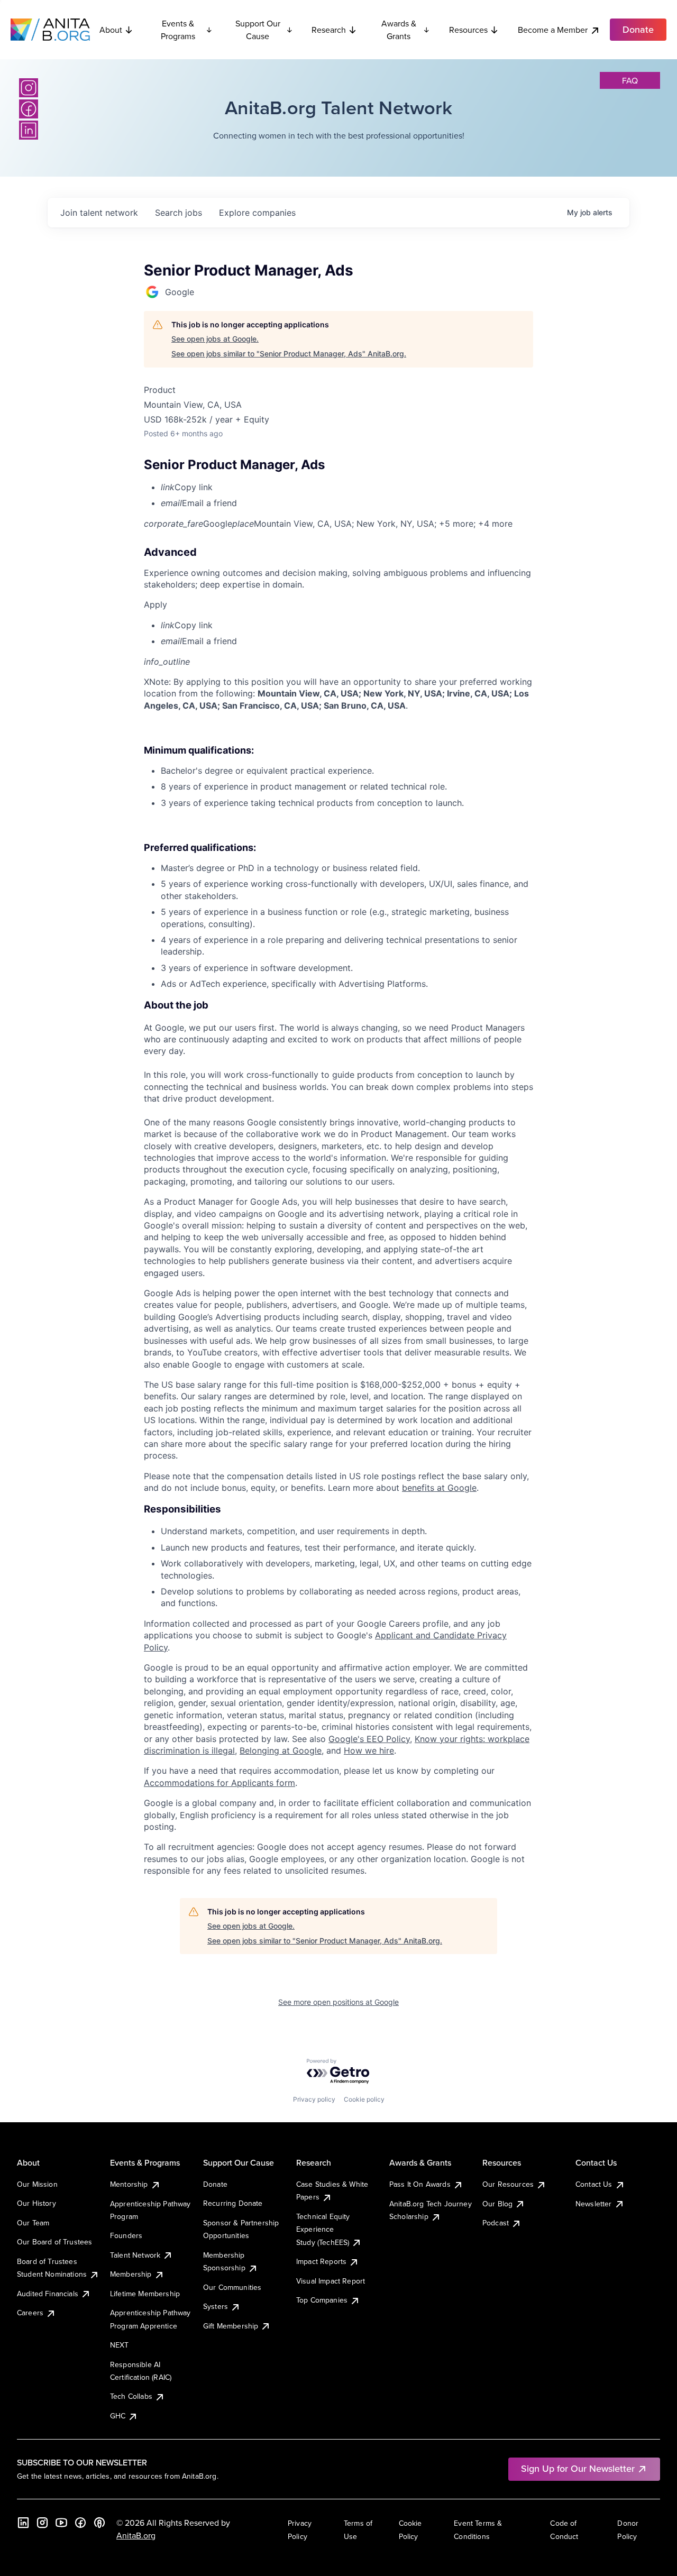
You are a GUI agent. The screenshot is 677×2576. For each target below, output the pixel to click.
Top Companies (322, 2300)
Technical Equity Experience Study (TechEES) (323, 2229)
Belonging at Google (281, 1750)
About (111, 30)
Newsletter (594, 2204)
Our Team (33, 2223)
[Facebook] (29, 109)
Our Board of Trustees (54, 2242)
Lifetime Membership (145, 2294)
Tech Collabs (131, 2396)
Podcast (496, 2223)
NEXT (120, 2345)
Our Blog (497, 2204)
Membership (131, 2274)
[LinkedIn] (29, 130)
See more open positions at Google (338, 2002)
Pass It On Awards (420, 2184)
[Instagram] (29, 88)
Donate (215, 2184)
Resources (468, 30)
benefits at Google (439, 1488)
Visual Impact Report (331, 2281)
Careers (30, 2313)
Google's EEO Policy (369, 1739)
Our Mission (37, 2184)
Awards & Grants (399, 30)
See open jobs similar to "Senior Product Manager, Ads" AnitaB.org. (289, 354)
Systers (216, 2306)
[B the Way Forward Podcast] (99, 2523)
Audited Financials (48, 2294)
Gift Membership (231, 2326)
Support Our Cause (258, 30)
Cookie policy (364, 2099)
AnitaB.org (136, 2535)
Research (329, 30)
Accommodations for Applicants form (219, 1783)
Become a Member (553, 30)
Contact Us (594, 2184)
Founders (126, 2235)
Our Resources (508, 2184)
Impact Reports (321, 2261)
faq (630, 80)
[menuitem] (347, 487)
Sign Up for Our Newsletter (578, 2468)
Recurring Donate (233, 2203)
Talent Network (135, 2255)
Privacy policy (314, 2099)
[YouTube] (61, 2523)
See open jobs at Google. (215, 339)
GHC (118, 2416)
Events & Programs (178, 30)
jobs (179, 213)
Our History (36, 2203)
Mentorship (129, 2184)
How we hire (369, 1750)
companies (257, 213)
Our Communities (232, 2287)
